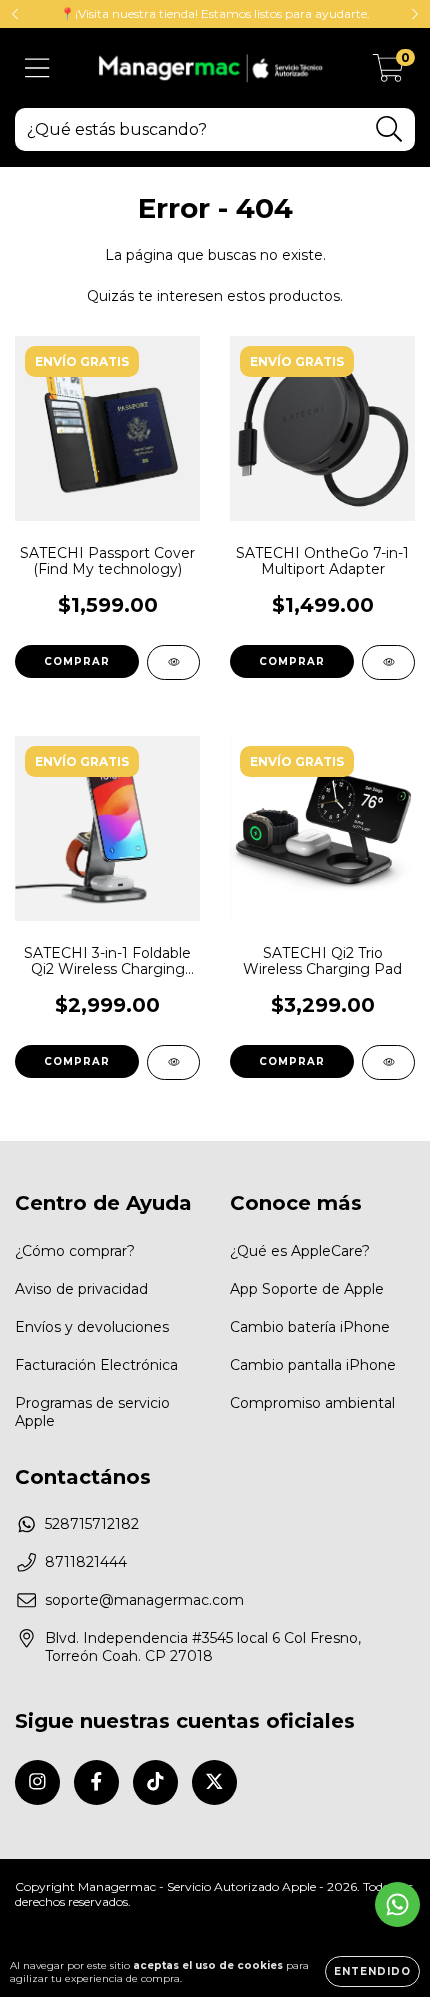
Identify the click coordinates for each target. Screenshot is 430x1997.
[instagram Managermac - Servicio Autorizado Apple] (37, 1782)
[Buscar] (389, 129)
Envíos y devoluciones (92, 1327)
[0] (388, 73)
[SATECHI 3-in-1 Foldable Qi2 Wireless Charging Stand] (173, 1062)
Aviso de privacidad (81, 1289)
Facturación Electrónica (96, 1365)
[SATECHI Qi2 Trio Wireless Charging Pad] (388, 1062)
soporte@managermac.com (144, 1600)
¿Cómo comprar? (75, 1251)
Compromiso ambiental (312, 1403)
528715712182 (92, 1524)
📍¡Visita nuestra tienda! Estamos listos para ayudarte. (215, 13)
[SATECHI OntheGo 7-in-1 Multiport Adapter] (388, 662)
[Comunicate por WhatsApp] (397, 1904)
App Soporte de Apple (307, 1289)
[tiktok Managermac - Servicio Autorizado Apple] (155, 1782)
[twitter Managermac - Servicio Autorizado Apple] (214, 1782)
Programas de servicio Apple (92, 1412)
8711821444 (86, 1562)
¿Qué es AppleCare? (300, 1251)
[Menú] (37, 68)
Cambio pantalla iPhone (313, 1365)
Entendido (372, 1971)
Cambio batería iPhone (310, 1327)
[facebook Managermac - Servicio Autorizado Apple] (96, 1782)
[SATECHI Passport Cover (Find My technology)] (173, 662)
